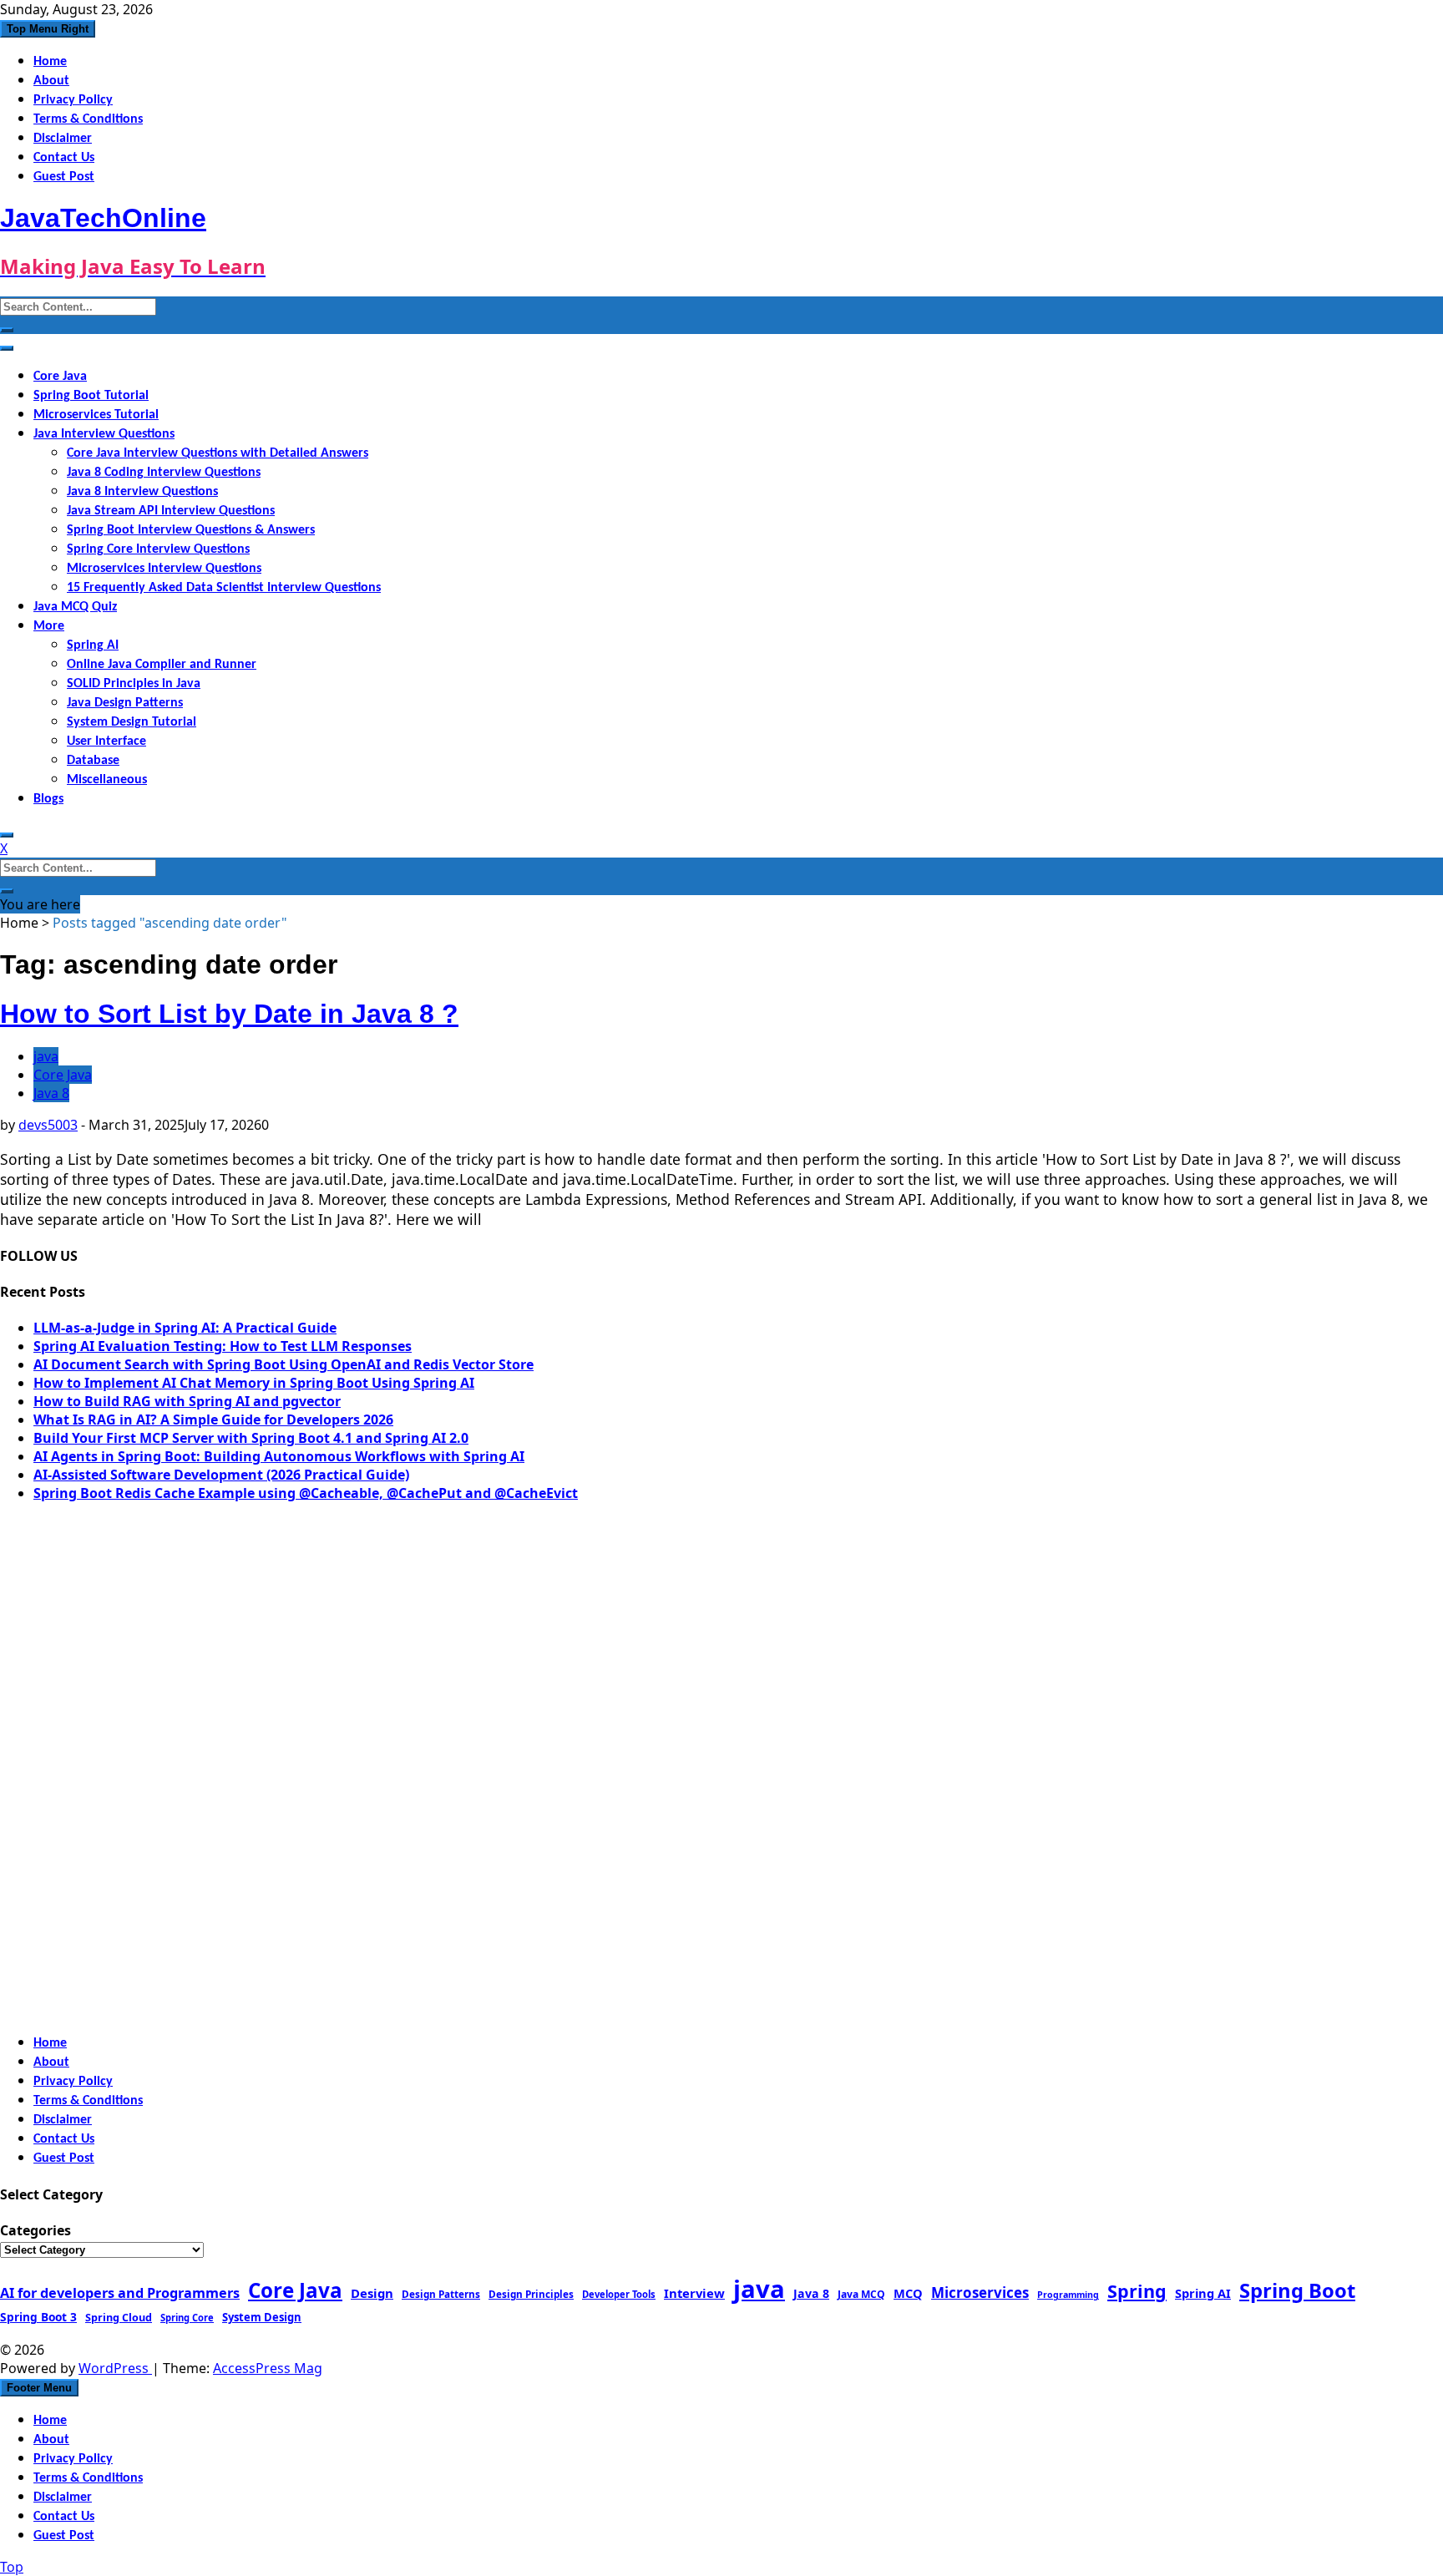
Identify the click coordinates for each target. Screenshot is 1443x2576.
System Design (262, 2317)
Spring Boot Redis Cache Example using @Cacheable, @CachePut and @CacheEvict (306, 1493)
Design (372, 2293)
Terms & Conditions (88, 119)
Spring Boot (1297, 2290)
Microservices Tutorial (96, 415)
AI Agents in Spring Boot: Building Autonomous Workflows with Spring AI (279, 1456)
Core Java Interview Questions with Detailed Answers (218, 453)
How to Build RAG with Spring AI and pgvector (187, 1401)
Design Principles (531, 2294)
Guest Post (64, 177)
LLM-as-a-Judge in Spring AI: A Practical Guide (185, 1328)
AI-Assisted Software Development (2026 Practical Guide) (221, 1475)
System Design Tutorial (132, 722)
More (49, 626)
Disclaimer (63, 139)
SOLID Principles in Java (134, 684)
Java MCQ (861, 2294)
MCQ (908, 2293)
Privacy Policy (73, 100)
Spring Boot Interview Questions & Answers (191, 530)
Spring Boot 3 (38, 2317)
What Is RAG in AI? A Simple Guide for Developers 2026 (213, 1420)
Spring (1137, 2291)
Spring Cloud (119, 2317)
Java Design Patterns (125, 703)
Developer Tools (619, 2294)
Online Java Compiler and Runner (162, 665)
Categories (35, 2230)
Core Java (60, 377)
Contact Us (64, 158)
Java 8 (51, 1093)
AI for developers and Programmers (120, 2293)
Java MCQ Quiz (75, 607)
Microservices (980, 2293)
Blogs (48, 799)
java (46, 1056)
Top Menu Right (48, 29)
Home (50, 62)
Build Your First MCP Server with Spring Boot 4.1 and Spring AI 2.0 (251, 1438)
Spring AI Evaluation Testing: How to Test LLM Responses (223, 1346)
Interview (694, 2293)
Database (93, 761)
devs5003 (48, 1125)
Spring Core (187, 2318)
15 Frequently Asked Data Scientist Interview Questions (224, 588)
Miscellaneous (107, 780)
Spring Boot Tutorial (91, 396)
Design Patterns (441, 2294)
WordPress (115, 2368)
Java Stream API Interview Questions (171, 511)
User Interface (106, 741)
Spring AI (93, 645)
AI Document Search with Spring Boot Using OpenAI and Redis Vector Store (284, 1364)
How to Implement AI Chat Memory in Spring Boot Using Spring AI (254, 1383)
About (51, 81)
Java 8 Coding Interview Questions (164, 473)
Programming (1068, 2295)
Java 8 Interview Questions (142, 492)
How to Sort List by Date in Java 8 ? (229, 1014)
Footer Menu (39, 2388)
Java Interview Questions (104, 434)
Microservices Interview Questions (164, 569)
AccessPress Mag (268, 2368)
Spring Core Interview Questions (158, 549)
